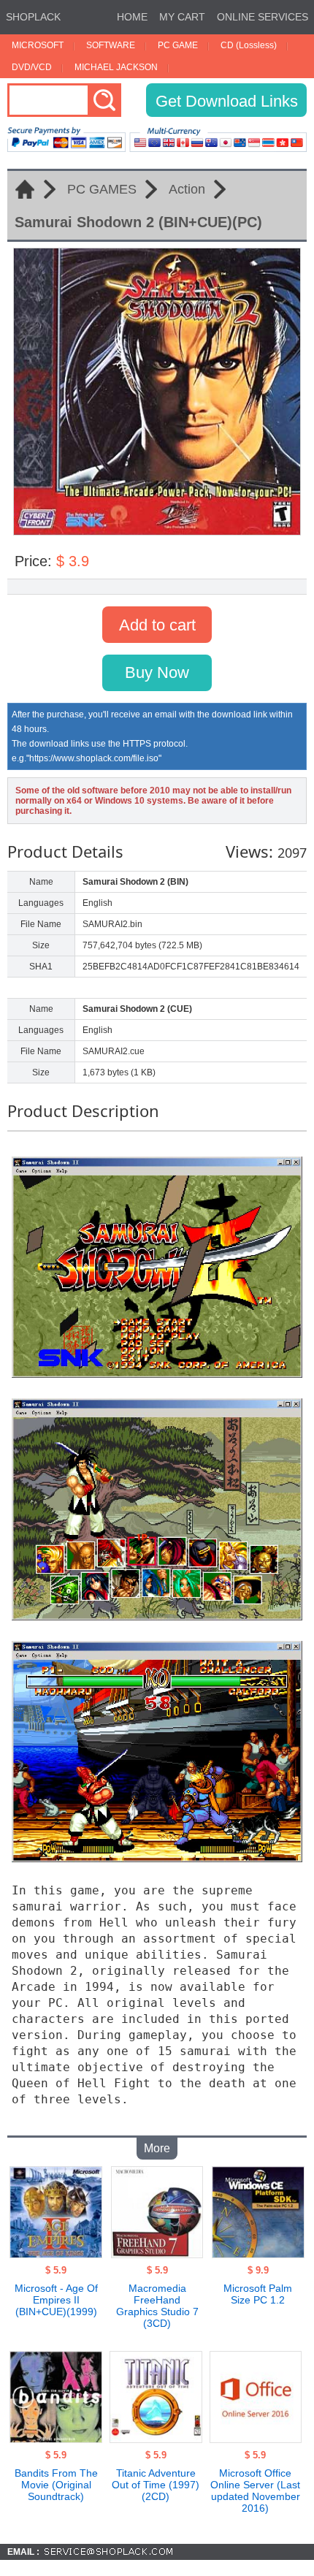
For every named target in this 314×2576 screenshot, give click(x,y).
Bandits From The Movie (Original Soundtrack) (56, 2485)
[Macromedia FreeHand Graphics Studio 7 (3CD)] (157, 2254)
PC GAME (178, 45)
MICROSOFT (38, 45)
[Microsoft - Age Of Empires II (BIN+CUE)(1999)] (56, 2254)
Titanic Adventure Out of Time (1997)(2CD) (156, 2485)
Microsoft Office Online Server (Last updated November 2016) (255, 2491)
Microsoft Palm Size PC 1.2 (258, 2294)
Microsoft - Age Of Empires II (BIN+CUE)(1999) (56, 2300)
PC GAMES (102, 189)
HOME (132, 17)
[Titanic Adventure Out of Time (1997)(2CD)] (156, 2439)
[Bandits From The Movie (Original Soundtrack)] (56, 2439)
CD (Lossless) (249, 45)
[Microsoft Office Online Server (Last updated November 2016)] (256, 2439)
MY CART (182, 17)
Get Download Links (227, 101)
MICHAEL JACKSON (116, 67)
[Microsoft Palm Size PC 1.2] (258, 2254)
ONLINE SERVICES (263, 17)
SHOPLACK (33, 17)
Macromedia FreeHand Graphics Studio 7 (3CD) (157, 2306)
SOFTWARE (111, 45)
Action (187, 189)
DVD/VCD (32, 67)
